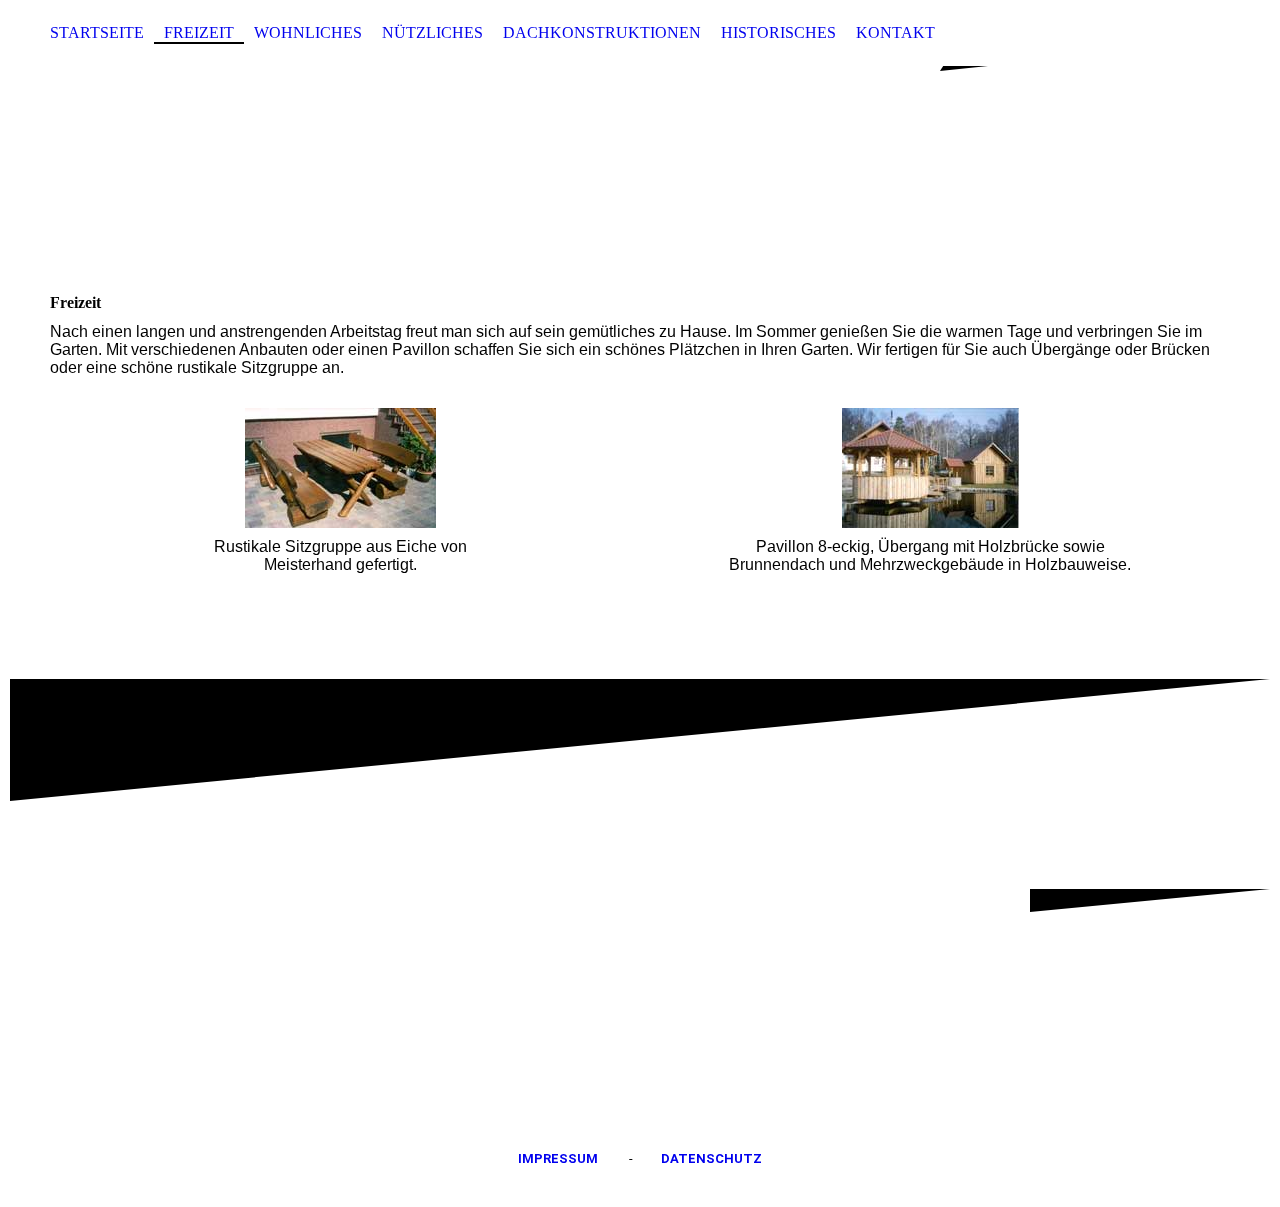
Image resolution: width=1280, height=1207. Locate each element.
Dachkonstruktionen (602, 32)
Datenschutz (711, 1158)
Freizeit (199, 32)
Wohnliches (308, 32)
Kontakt (895, 32)
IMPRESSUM (558, 1158)
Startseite (97, 32)
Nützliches (432, 32)
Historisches (778, 32)
